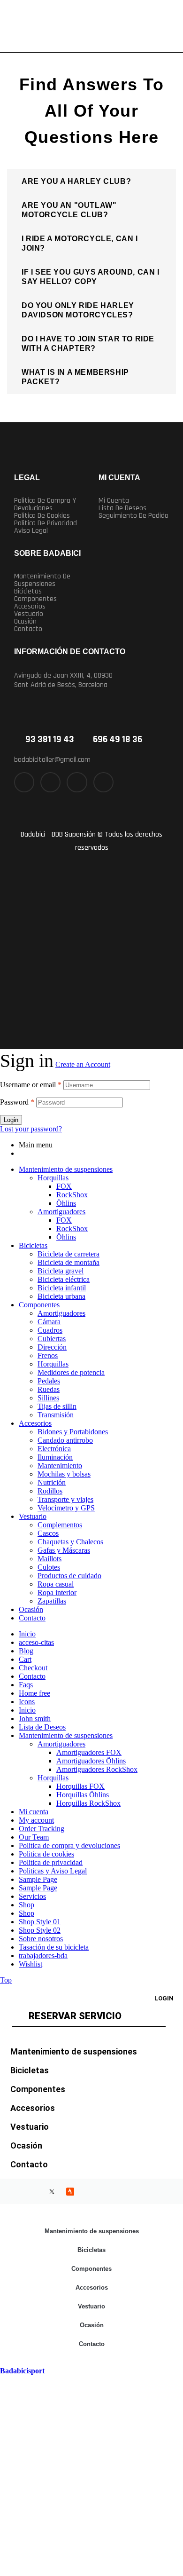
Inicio (27, 1634)
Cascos (48, 1533)
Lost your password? (31, 1129)
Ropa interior (57, 1592)
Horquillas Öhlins (83, 1795)
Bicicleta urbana (61, 1296)
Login (11, 1120)
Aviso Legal (31, 531)
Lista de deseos (122, 508)
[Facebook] (15, 2191)
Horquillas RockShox (88, 1803)
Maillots (50, 1559)
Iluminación (55, 1457)
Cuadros (50, 1330)
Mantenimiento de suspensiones (42, 580)
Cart (25, 1659)
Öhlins (66, 1203)
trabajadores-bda (43, 1956)
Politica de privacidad (46, 523)
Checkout (33, 1668)
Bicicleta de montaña (69, 1262)
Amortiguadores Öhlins (91, 1761)
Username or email (31, 1085)
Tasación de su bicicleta (54, 1947)
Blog (26, 1651)
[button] (91, 182)
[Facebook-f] (24, 782)
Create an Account (83, 1064)
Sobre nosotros (41, 1939)
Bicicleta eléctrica (64, 1279)
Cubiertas (52, 1339)
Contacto (28, 629)
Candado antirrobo (65, 1440)
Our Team (34, 1837)
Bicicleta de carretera (69, 1254)
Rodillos (50, 1491)
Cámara (49, 1322)
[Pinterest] (103, 782)
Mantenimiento (60, 1466)
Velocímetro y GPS (66, 1508)
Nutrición (52, 1482)
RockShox (72, 1195)
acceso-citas (36, 1642)
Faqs (26, 1685)
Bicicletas (28, 592)
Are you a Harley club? (76, 181)
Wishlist (30, 1964)
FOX (64, 1186)
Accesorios (30, 607)
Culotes (49, 1567)
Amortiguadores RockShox (97, 1769)
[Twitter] (50, 782)
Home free (34, 1693)
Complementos (60, 1525)
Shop (27, 1905)
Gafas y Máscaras (64, 1550)
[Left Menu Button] (5, 2362)
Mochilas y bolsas (64, 1474)
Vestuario (29, 614)
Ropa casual (56, 1584)
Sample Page (38, 1879)
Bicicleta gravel (61, 1271)
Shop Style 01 (40, 1922)
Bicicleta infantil (62, 1288)
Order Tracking (42, 1829)
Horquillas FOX (80, 1786)
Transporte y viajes (65, 1499)
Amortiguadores (61, 1212)
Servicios (32, 1896)
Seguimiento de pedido (133, 516)
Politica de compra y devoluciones (45, 505)
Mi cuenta (114, 501)
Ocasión (25, 622)
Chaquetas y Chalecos (70, 1542)
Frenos (48, 1355)
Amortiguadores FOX (89, 1752)
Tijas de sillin (57, 1406)
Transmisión (56, 1415)
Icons (27, 1702)
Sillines (48, 1398)
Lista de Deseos (42, 1727)
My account (36, 1820)
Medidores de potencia (71, 1372)
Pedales (49, 1381)
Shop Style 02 (40, 1930)
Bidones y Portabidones (73, 1432)
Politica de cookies (42, 516)
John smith (35, 1719)
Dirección (52, 1347)
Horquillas (53, 1178)
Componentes (35, 599)
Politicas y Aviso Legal (53, 1871)
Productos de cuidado (69, 1576)
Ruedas (49, 1389)
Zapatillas (52, 1601)
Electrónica (54, 1449)
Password (17, 1102)
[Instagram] (77, 782)
